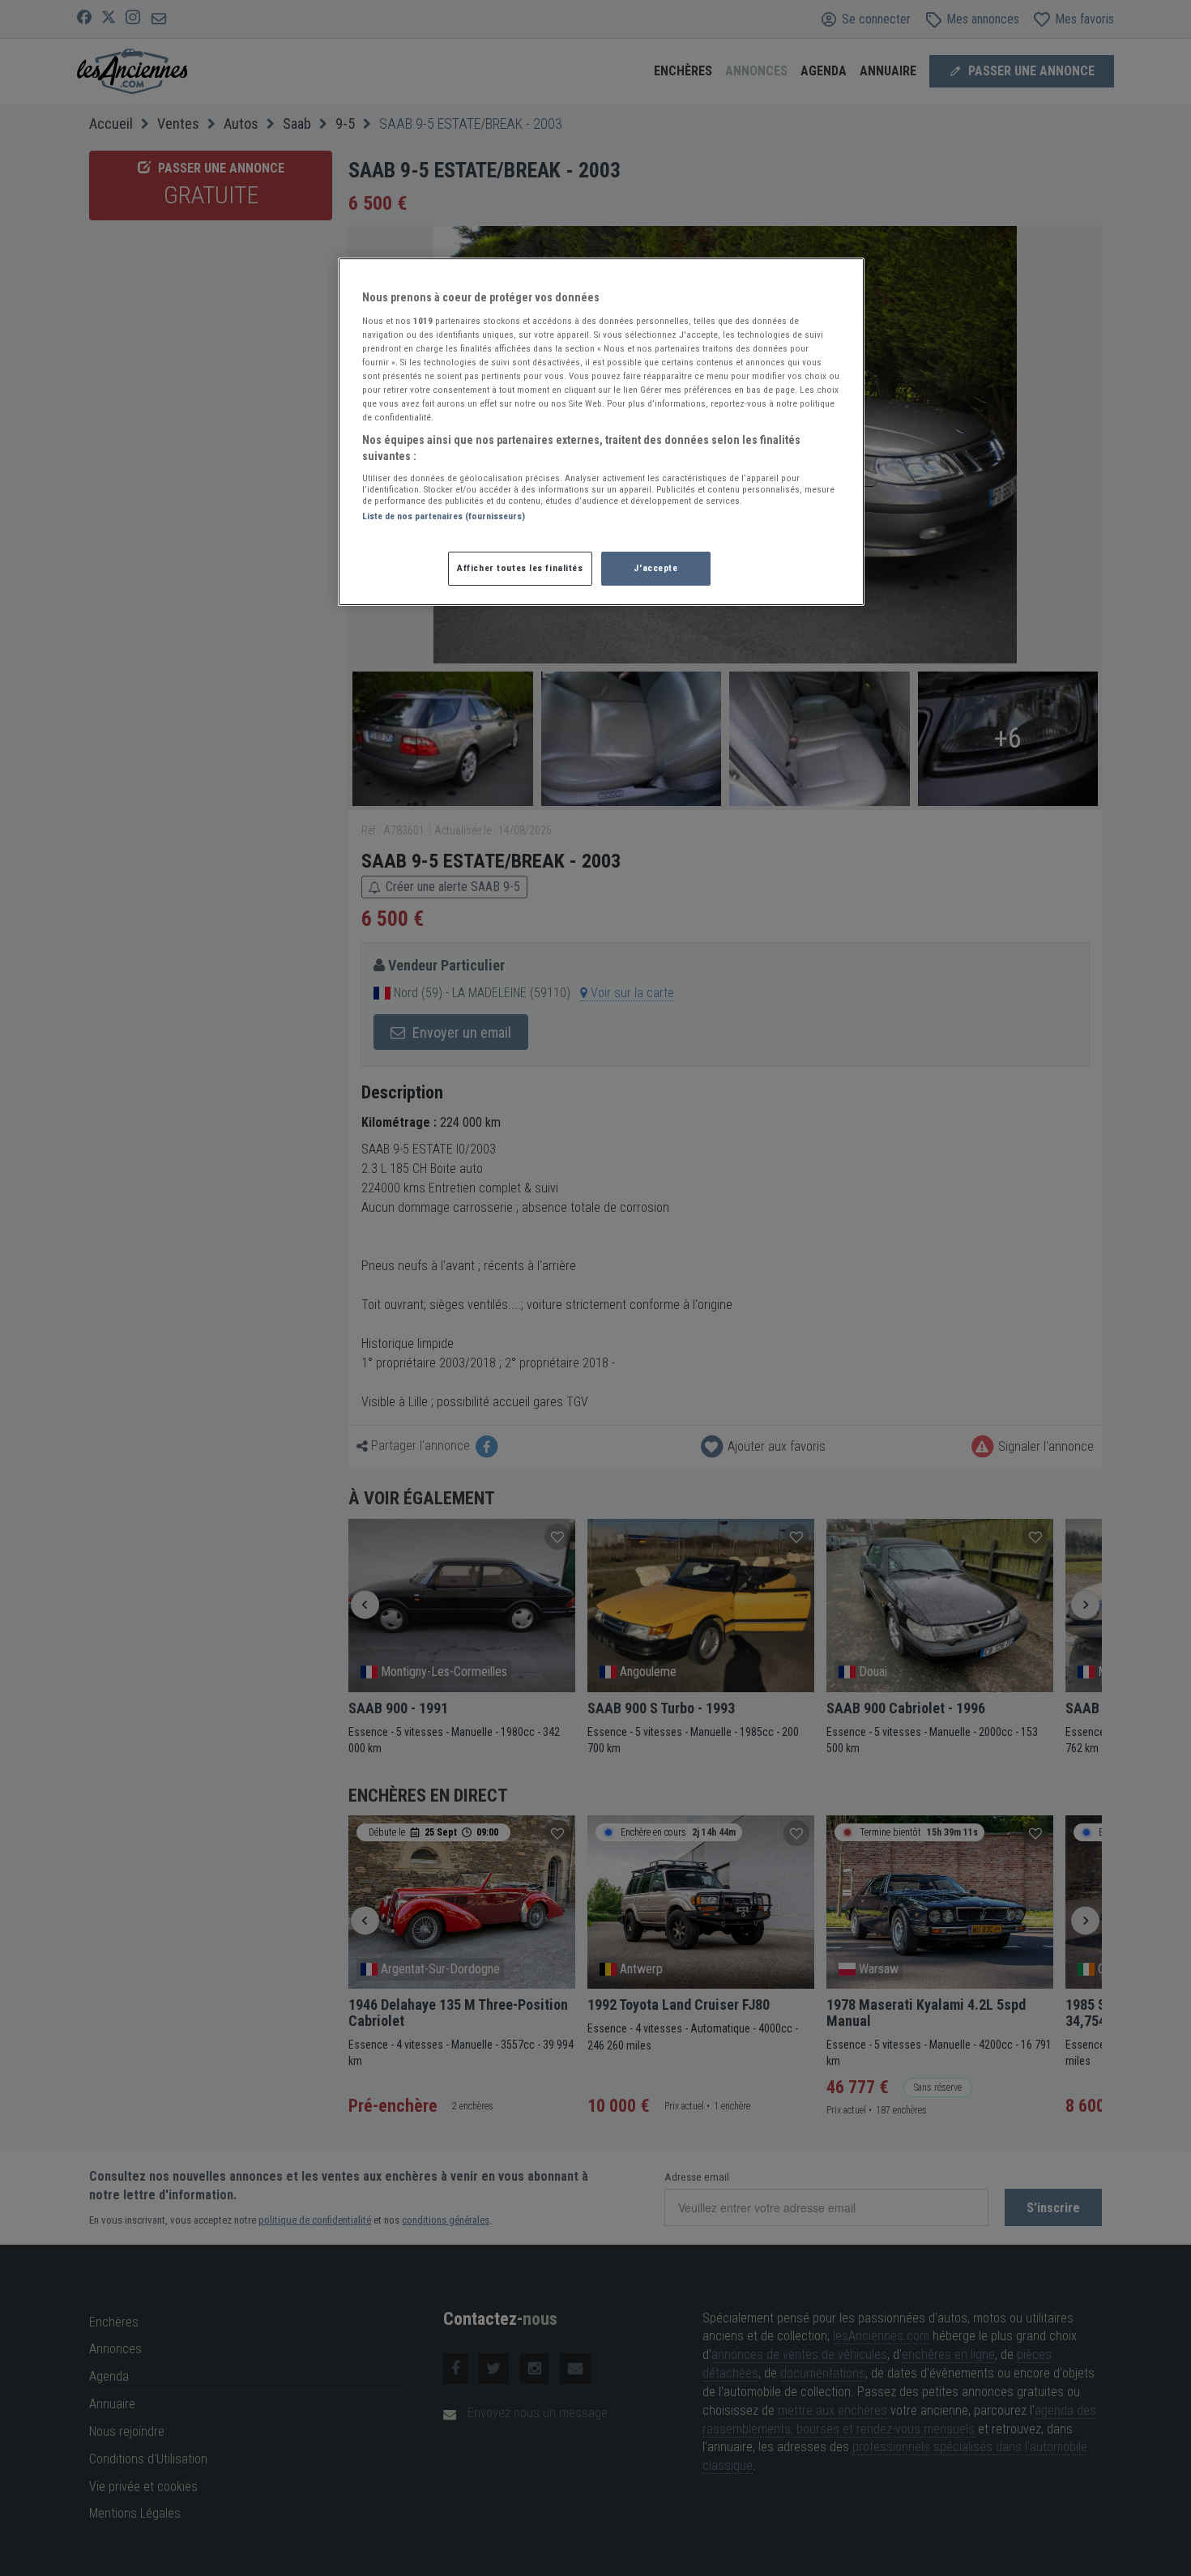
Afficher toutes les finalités (520, 568)
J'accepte (655, 568)
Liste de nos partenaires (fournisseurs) (444, 516)
